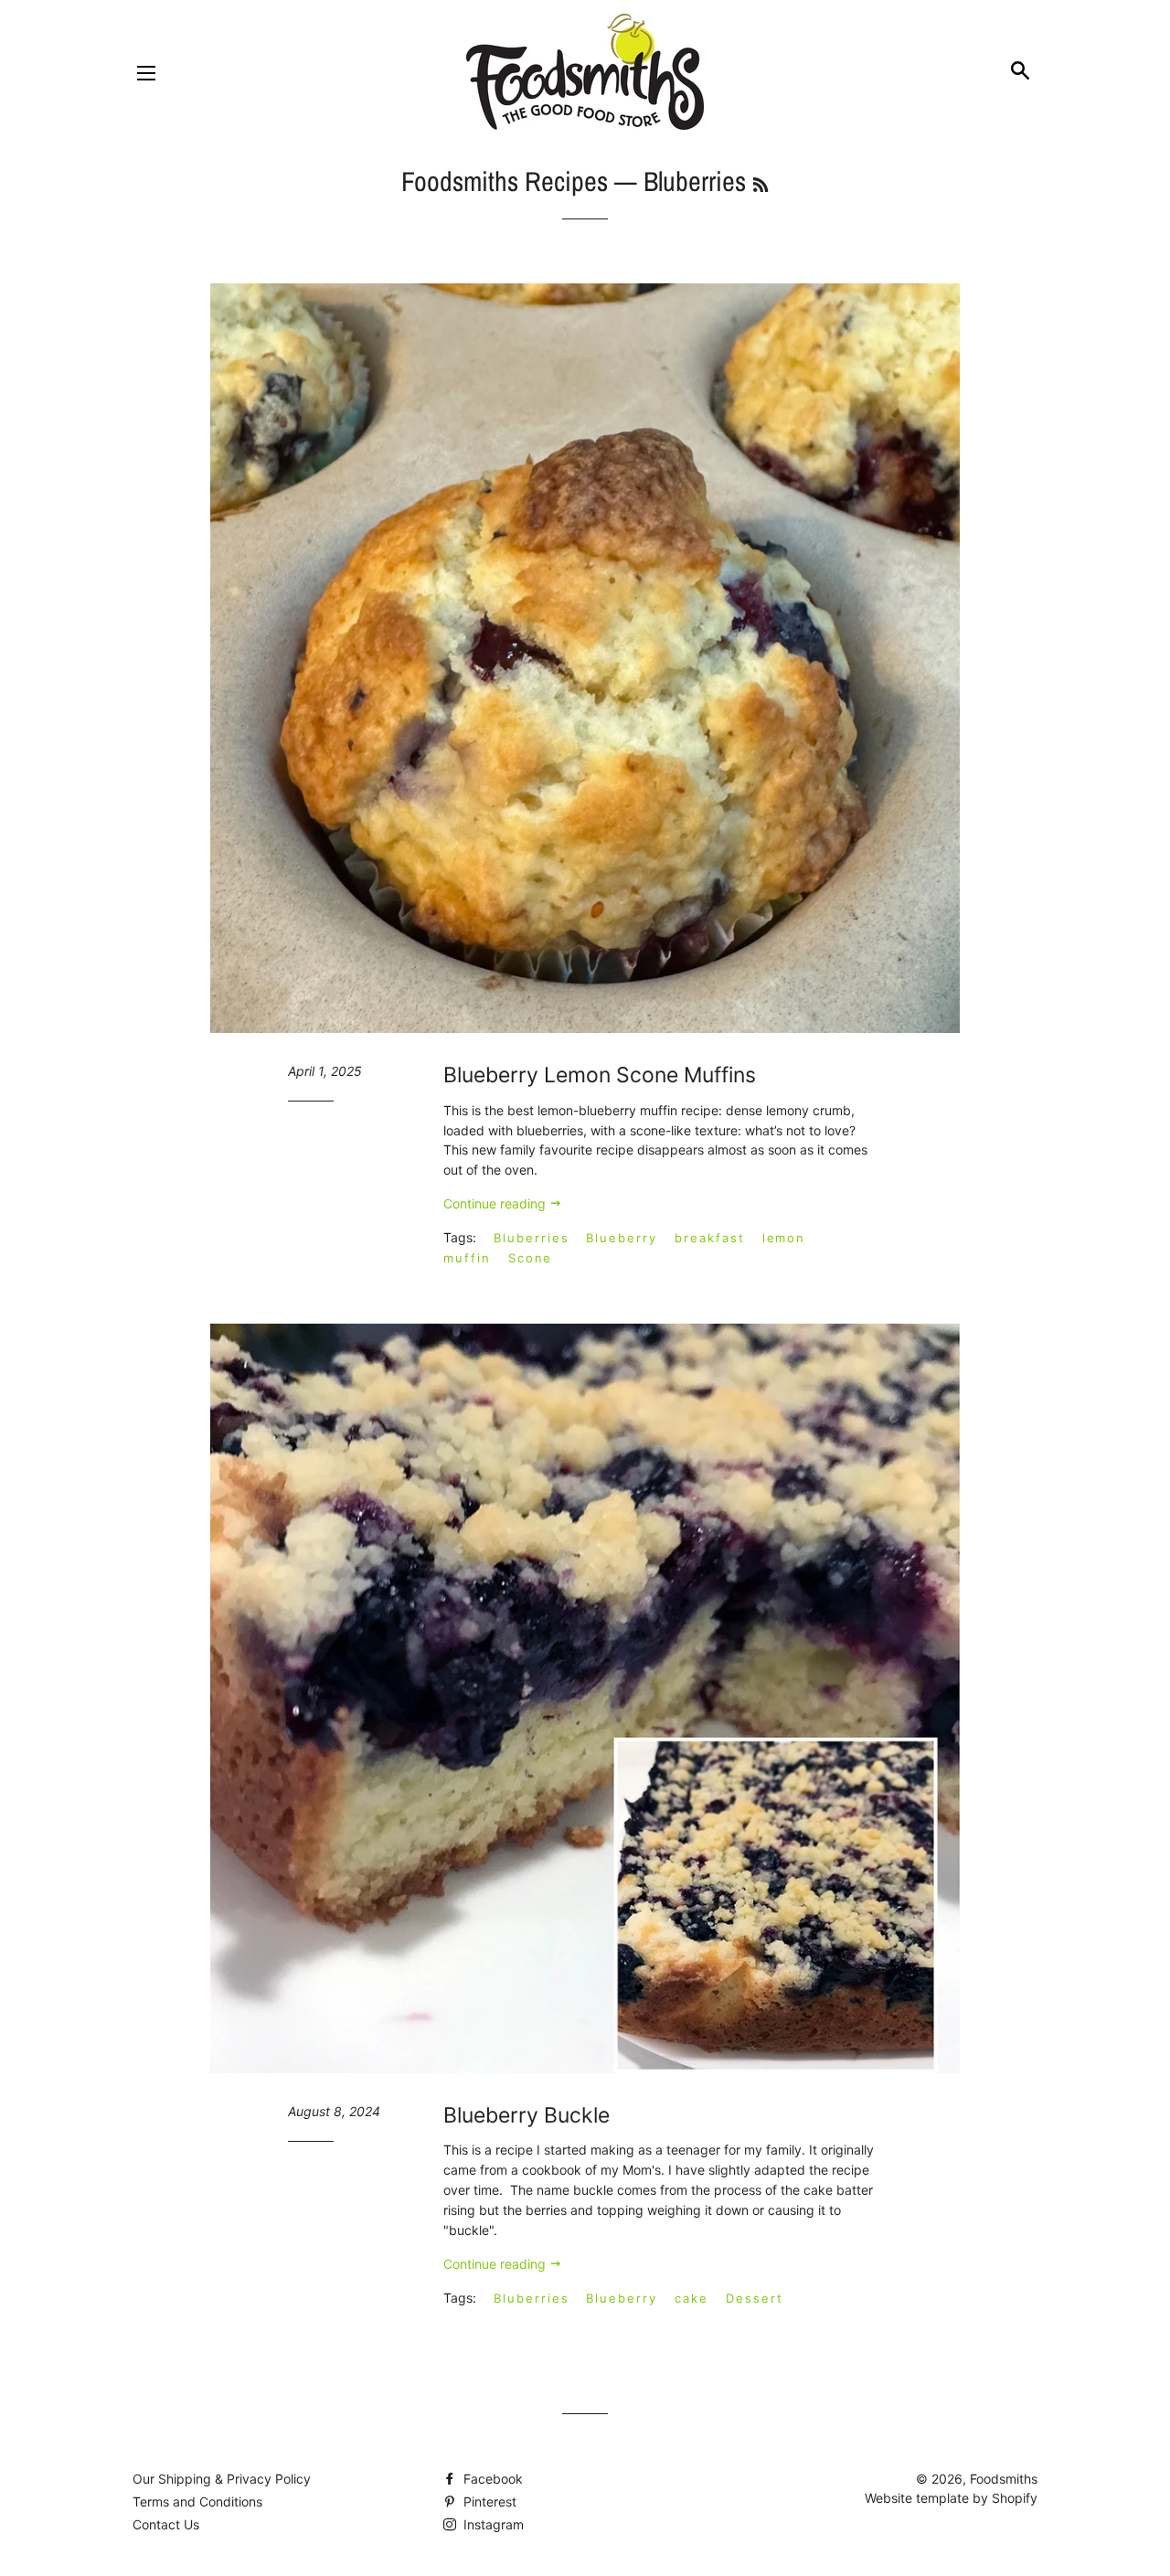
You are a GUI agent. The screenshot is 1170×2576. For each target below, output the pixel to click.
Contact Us (166, 2524)
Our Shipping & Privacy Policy (222, 2479)
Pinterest (488, 2501)
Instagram (492, 2524)
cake (691, 2298)
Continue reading (496, 1203)
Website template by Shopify (951, 2498)
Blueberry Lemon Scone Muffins (600, 1075)
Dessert (755, 2298)
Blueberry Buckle (526, 2115)
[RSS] (760, 185)
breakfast (710, 1238)
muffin (467, 1258)
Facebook (491, 2479)
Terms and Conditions (197, 2501)
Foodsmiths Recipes (505, 181)
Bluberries (532, 1238)
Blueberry (622, 1238)
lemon (784, 1238)
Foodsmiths (1004, 2479)
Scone (531, 1258)
